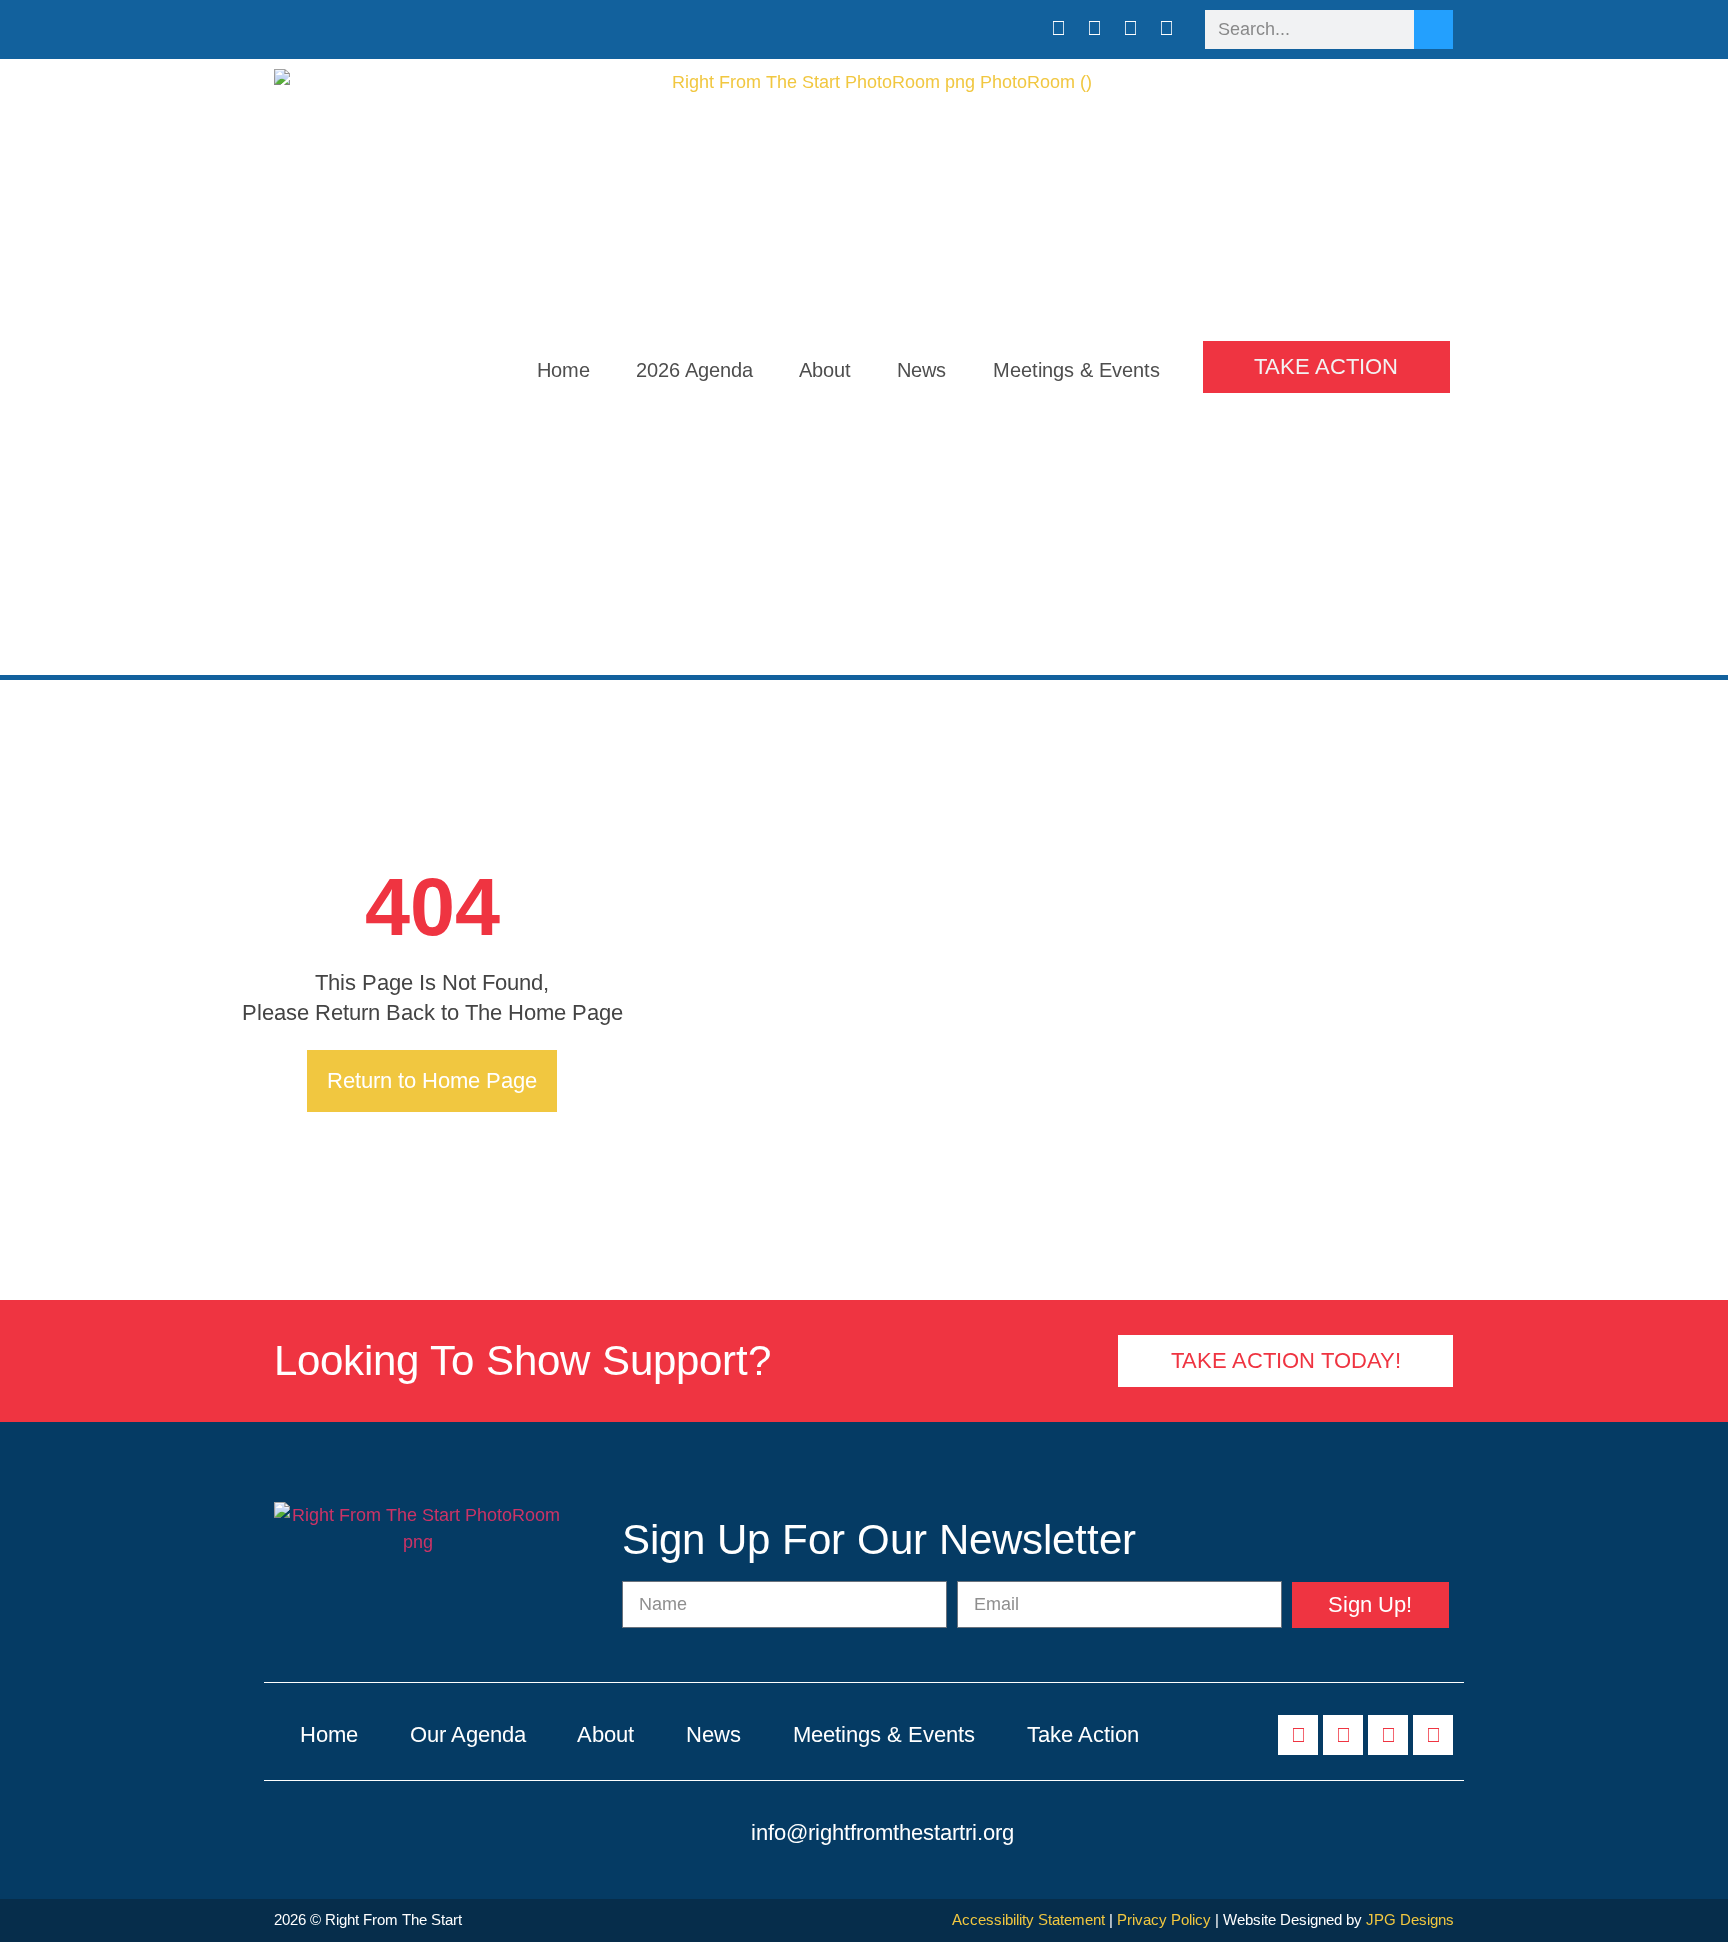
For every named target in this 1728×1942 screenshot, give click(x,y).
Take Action (1083, 1734)
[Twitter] (1095, 28)
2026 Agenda (694, 370)
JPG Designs (1410, 1919)
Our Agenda (468, 1734)
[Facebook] (1059, 28)
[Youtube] (1131, 28)
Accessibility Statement (1028, 1919)
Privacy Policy (1164, 1919)
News (921, 370)
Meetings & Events (1076, 370)
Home (563, 370)
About (825, 370)
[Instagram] (1167, 28)
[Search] (1433, 29)
